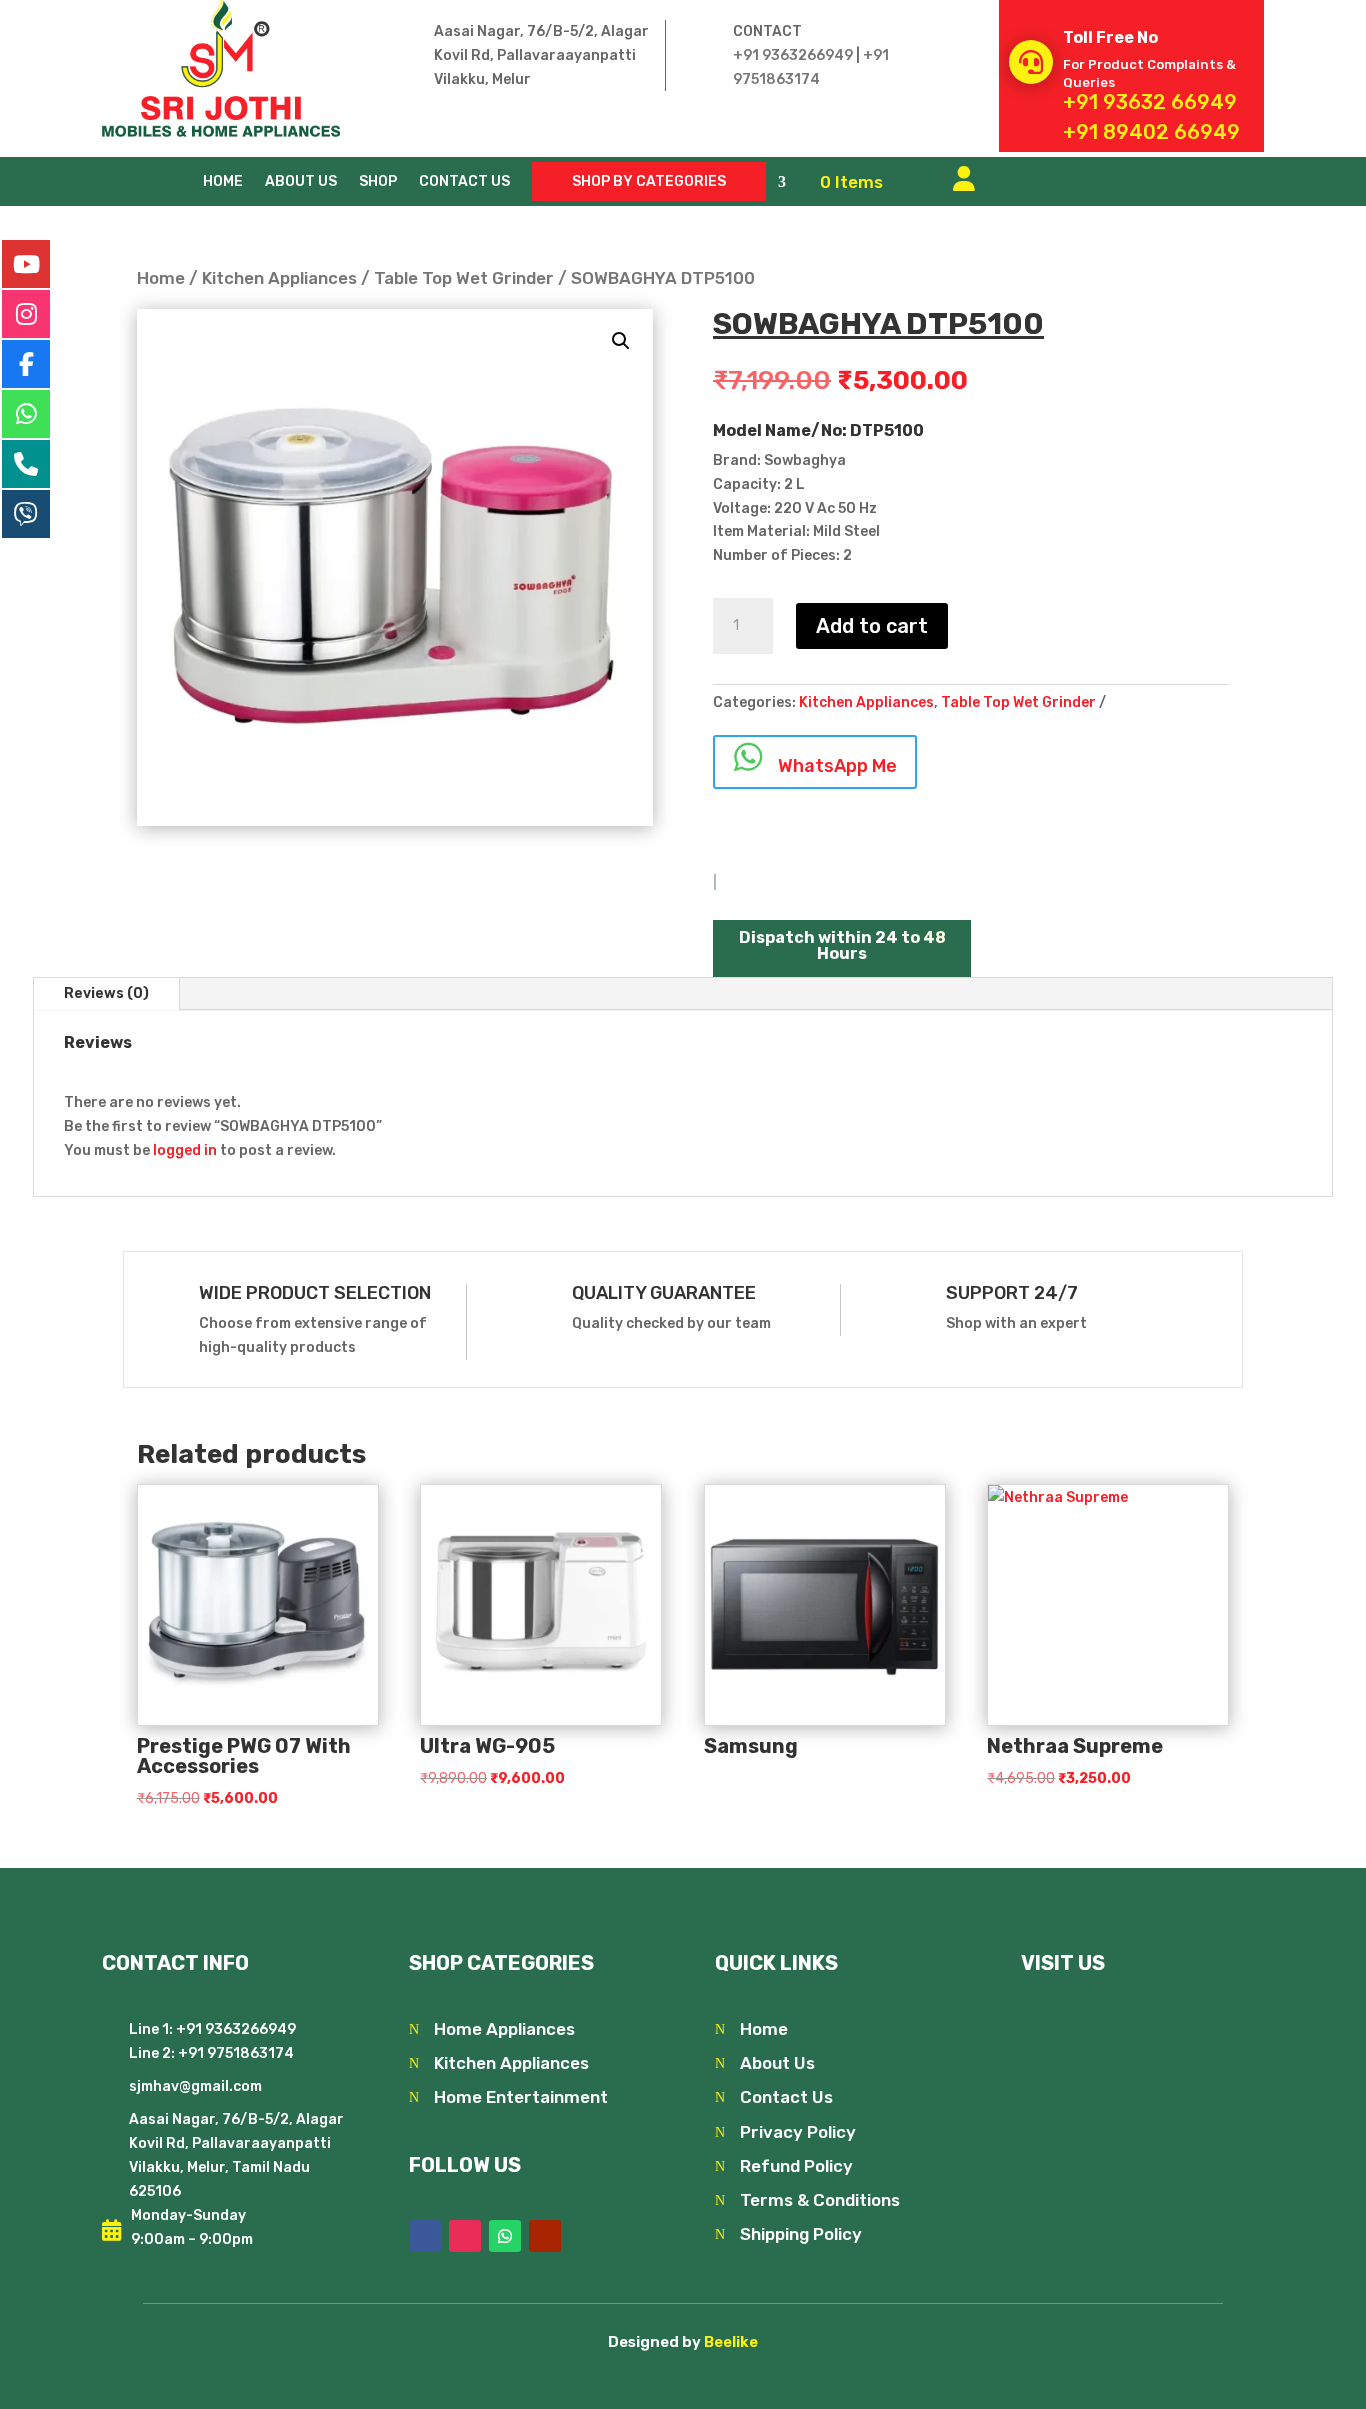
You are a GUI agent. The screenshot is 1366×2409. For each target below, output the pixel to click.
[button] (621, 341)
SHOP (378, 182)
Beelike (731, 2342)
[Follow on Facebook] (425, 2236)
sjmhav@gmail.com (195, 2086)
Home (161, 278)
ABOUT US (301, 182)
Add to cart (872, 626)
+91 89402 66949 (1151, 132)
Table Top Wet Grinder (464, 278)
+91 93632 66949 (1150, 102)
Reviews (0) (106, 993)
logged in (185, 1150)
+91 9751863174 (234, 2053)
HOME (223, 182)
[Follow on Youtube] (545, 2236)
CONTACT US (464, 182)
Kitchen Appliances (279, 278)
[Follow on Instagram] (465, 2236)
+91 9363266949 (793, 55)
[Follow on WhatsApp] (505, 2236)
